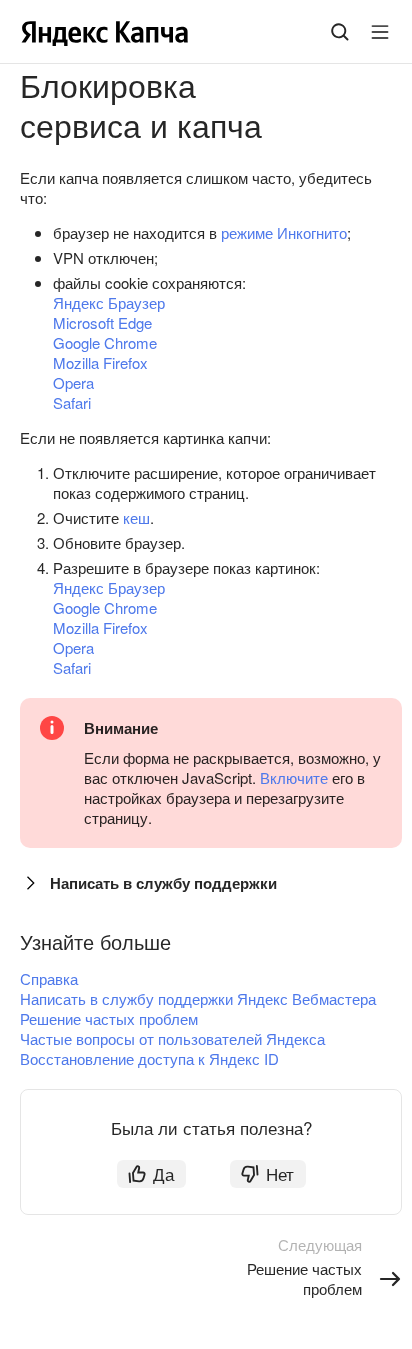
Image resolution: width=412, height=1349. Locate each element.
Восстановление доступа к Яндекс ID (149, 1058)
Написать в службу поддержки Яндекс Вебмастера (198, 998)
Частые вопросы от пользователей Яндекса (172, 1038)
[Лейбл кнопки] (380, 32)
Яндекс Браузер (109, 302)
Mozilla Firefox (100, 362)
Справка (49, 978)
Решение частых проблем (109, 1018)
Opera (73, 382)
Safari (72, 402)
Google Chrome (105, 342)
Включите (294, 777)
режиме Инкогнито (284, 232)
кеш (136, 517)
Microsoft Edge (102, 322)
